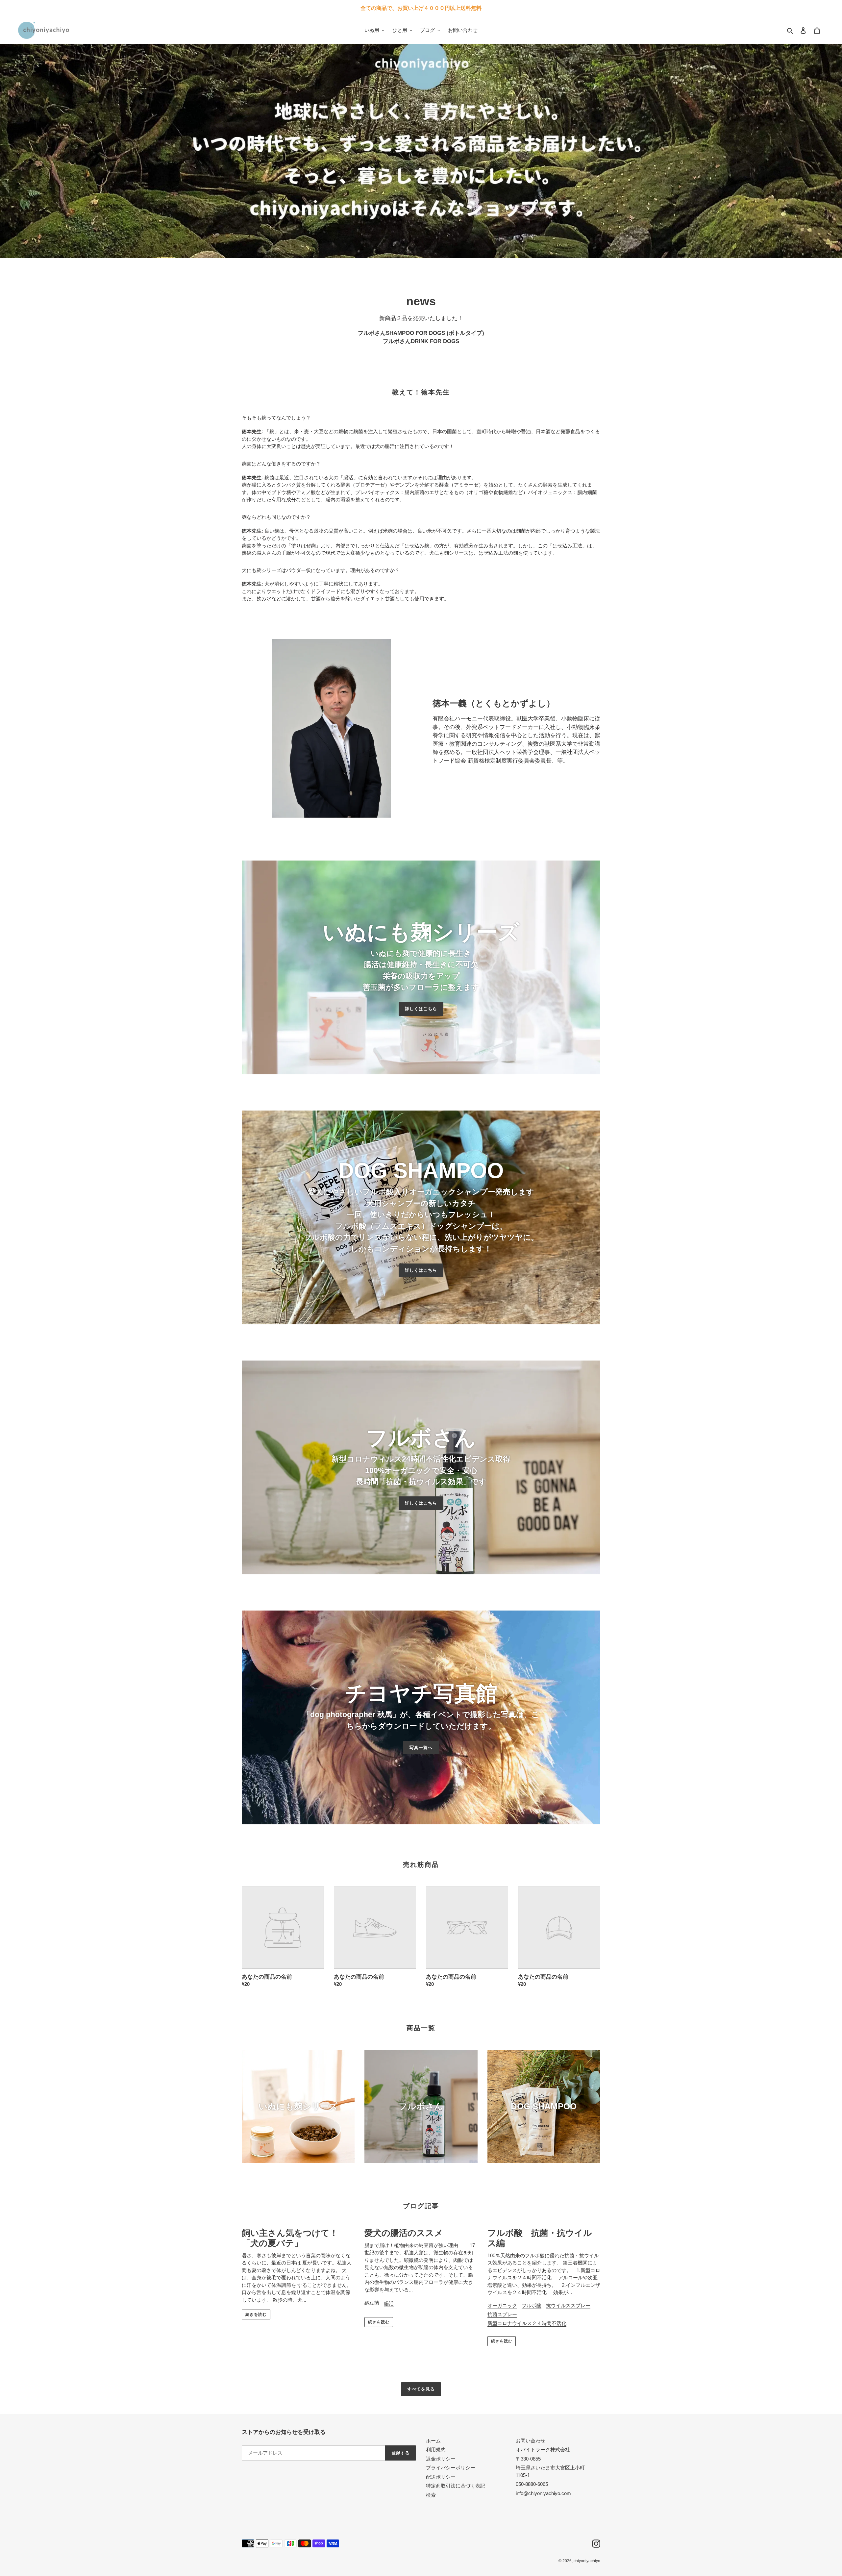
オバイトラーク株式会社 (543, 2450)
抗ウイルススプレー (568, 2305)
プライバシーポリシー (451, 2468)
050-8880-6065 (532, 2484)
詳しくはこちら (421, 1009)
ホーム (433, 2441)
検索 (431, 2495)
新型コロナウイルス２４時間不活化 (527, 2323)
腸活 (389, 2303)
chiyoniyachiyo (587, 2561)
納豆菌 (372, 2303)
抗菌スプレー (502, 2314)
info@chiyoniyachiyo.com (543, 2493)
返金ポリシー (441, 2459)
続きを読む (256, 2314)
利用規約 (436, 2450)
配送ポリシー (441, 2477)
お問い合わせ (531, 2441)
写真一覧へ (421, 1748)
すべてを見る (421, 2389)
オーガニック (502, 2305)
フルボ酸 (532, 2305)
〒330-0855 (528, 2459)
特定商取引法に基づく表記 (456, 2486)
